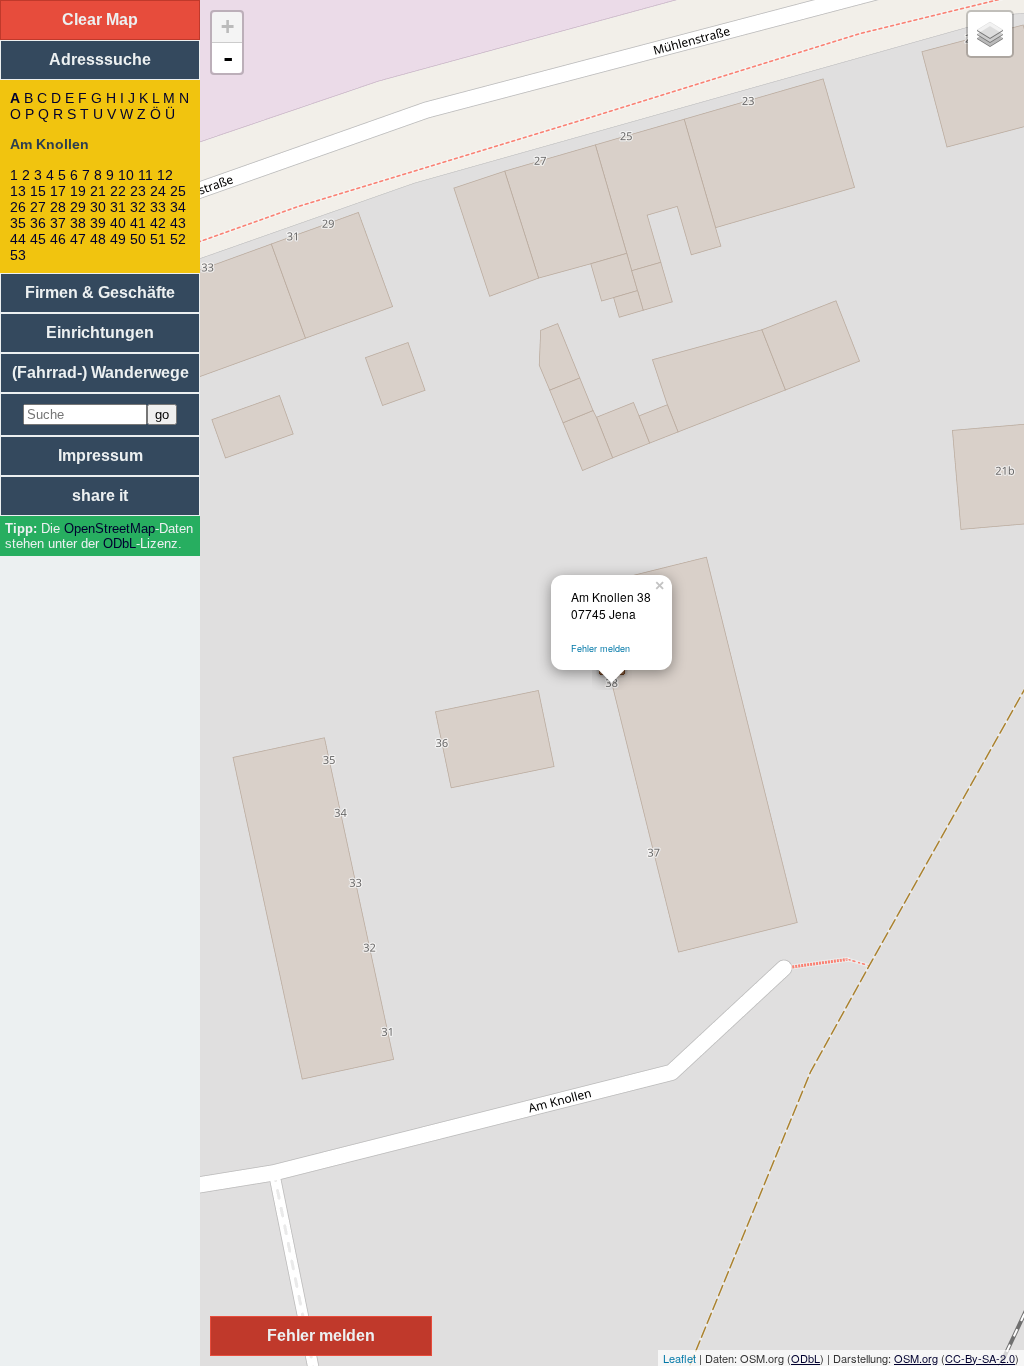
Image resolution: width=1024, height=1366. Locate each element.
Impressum (100, 455)
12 (165, 175)
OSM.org (916, 1358)
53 (18, 255)
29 (78, 207)
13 (18, 191)
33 (158, 207)
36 (38, 223)
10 (126, 175)
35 (18, 223)
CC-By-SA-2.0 (980, 1358)
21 (98, 191)
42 (158, 223)
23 (138, 191)
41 (138, 223)
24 (158, 191)
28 (58, 207)
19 (78, 191)
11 (145, 175)
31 (118, 207)
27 (38, 207)
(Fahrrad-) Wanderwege (100, 372)
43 (178, 223)
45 (38, 239)
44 (18, 239)
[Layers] (990, 34)
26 (18, 207)
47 (78, 239)
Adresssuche (100, 59)
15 (38, 191)
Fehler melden (600, 648)
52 (178, 239)
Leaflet (679, 1358)
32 (138, 207)
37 (58, 223)
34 (178, 207)
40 (118, 223)
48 (98, 239)
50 (138, 239)
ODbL (119, 543)
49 (118, 239)
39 (98, 223)
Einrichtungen (100, 332)
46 (58, 239)
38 (78, 223)
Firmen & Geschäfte (100, 292)
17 (58, 191)
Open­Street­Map (109, 528)
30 (98, 207)
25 (178, 191)
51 (158, 239)
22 (118, 191)
